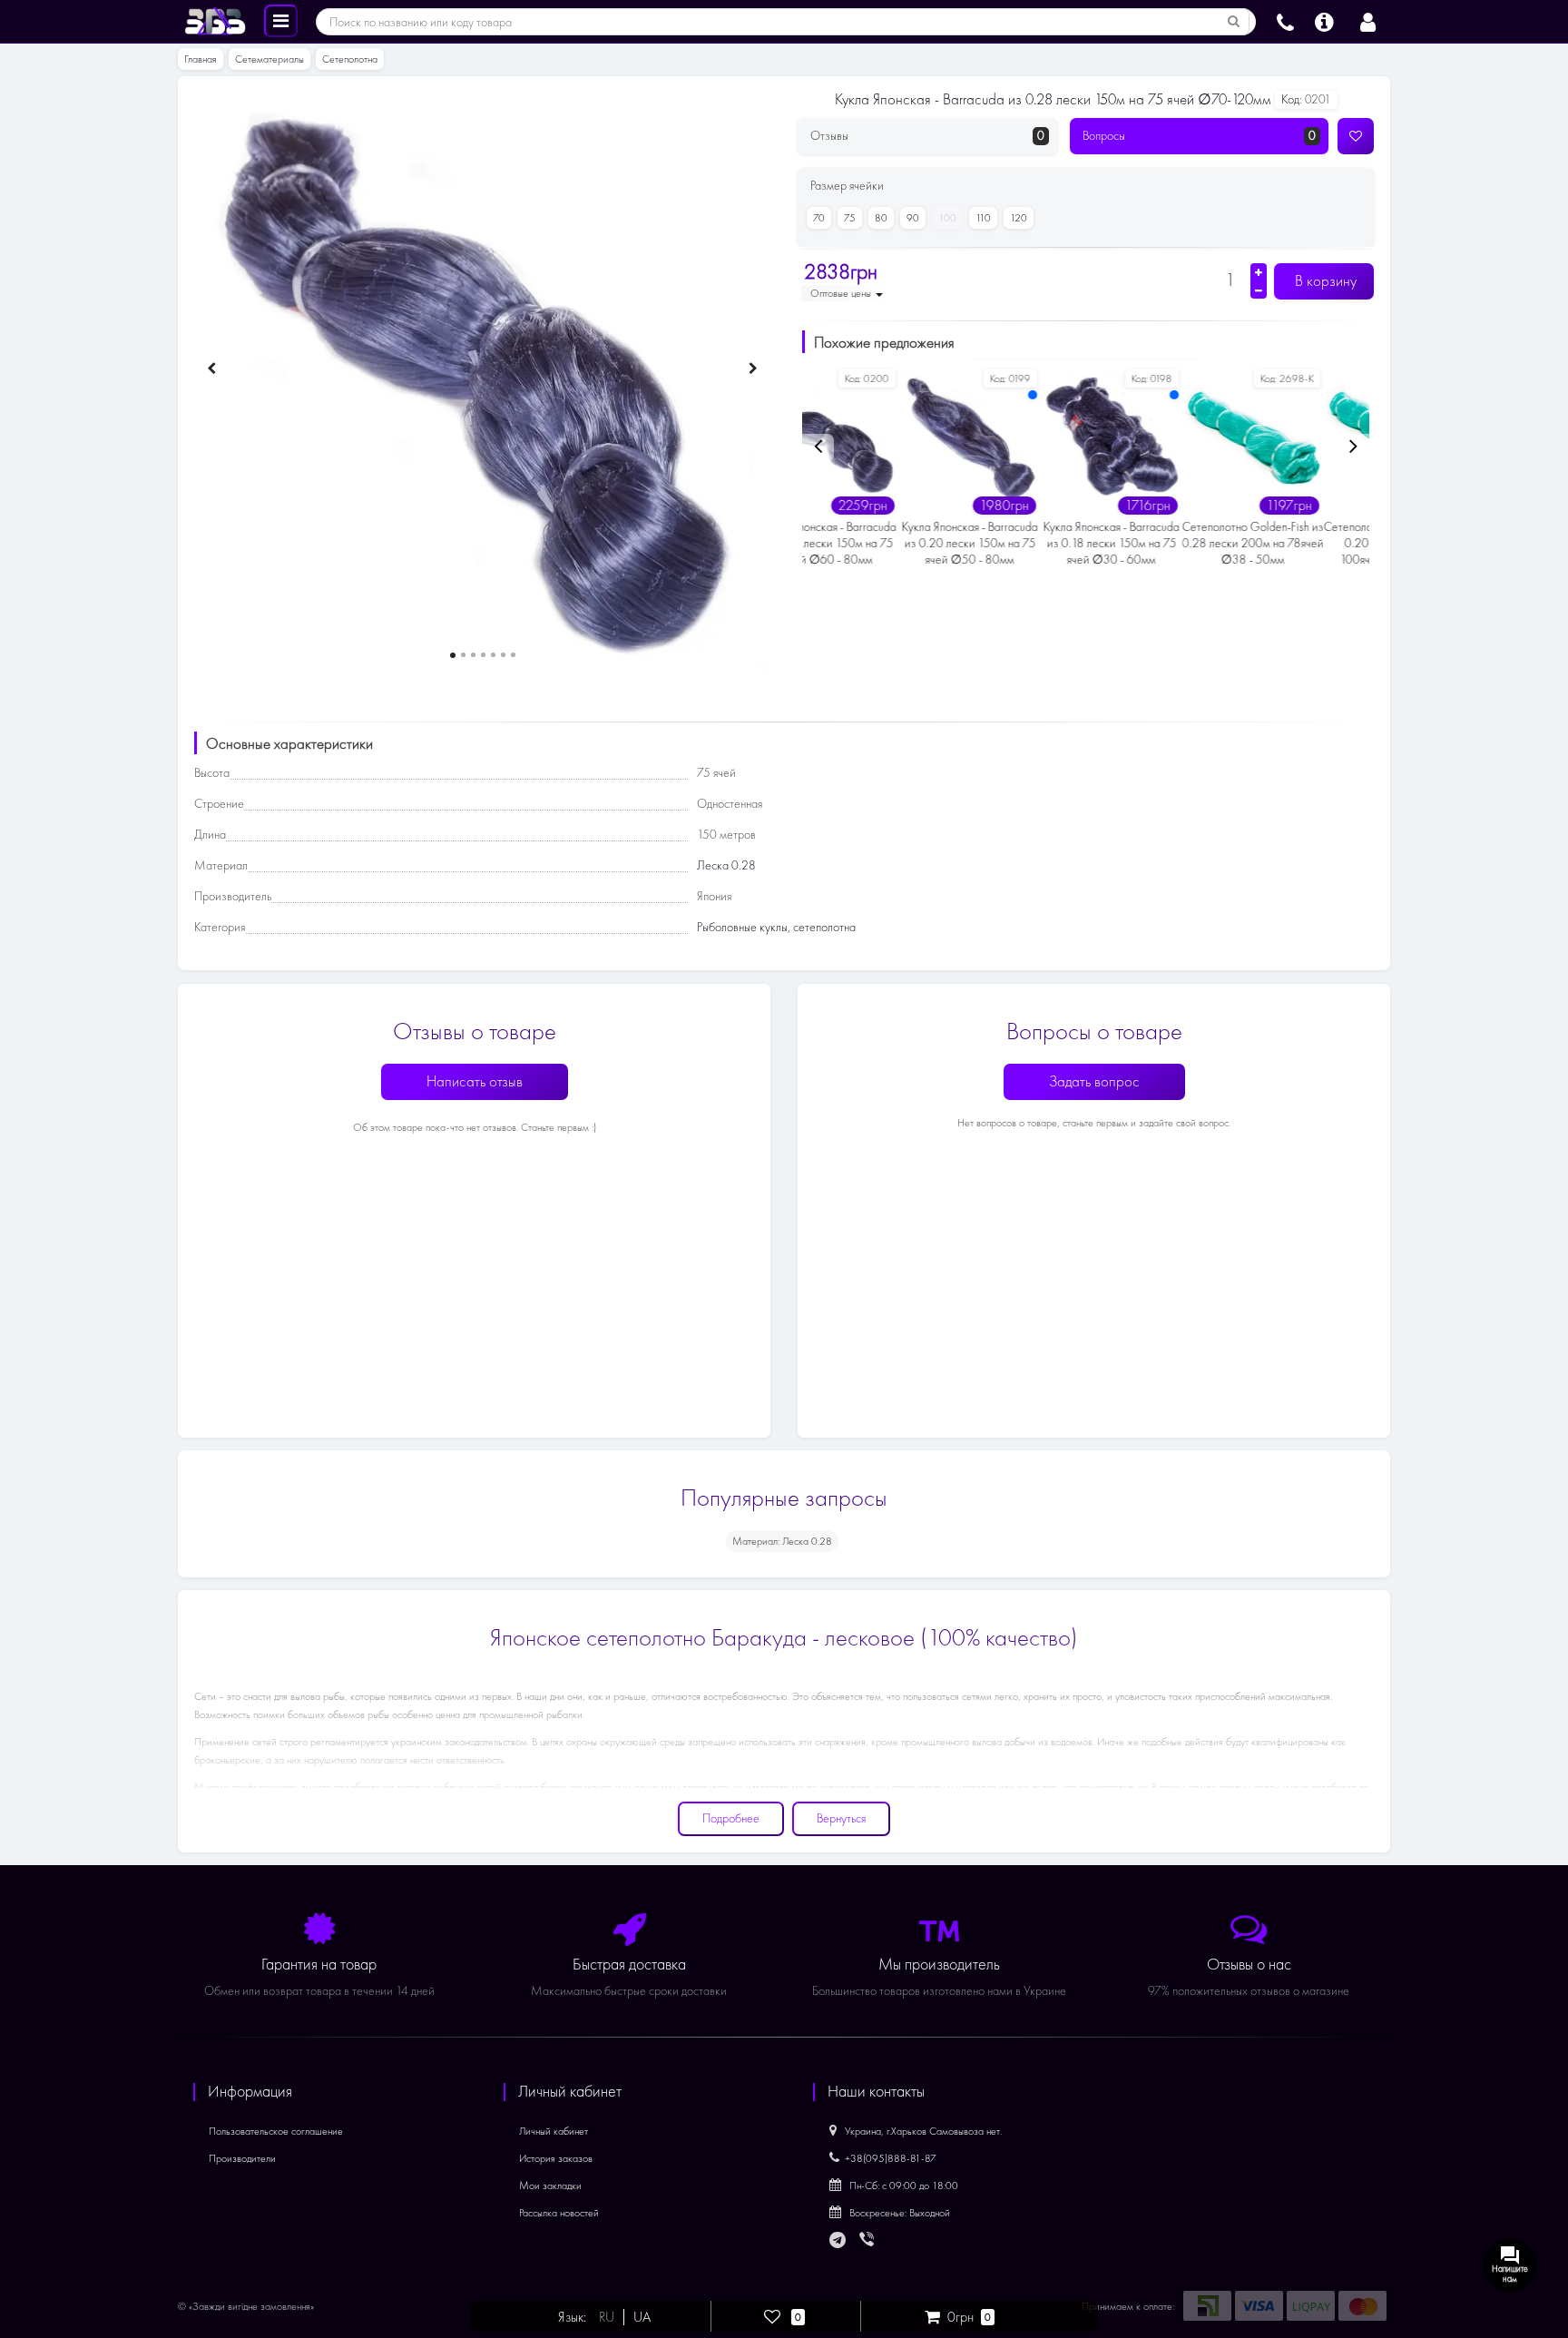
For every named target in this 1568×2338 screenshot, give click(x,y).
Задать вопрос (1094, 1081)
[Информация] (1324, 20)
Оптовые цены (842, 293)
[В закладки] (1356, 136)
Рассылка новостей (559, 2213)
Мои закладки (550, 2186)
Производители (242, 2158)
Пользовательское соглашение (276, 2131)
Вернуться (841, 1818)
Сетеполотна (350, 59)
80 (881, 218)
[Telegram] (838, 2241)
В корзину (1324, 281)
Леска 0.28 (726, 865)
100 (947, 218)
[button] (453, 655)
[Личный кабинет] (1368, 20)
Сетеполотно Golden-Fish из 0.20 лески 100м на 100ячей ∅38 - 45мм (1298, 543)
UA (642, 2317)
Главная (201, 59)
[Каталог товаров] (281, 20)
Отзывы (927, 136)
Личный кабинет (554, 2131)
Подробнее (731, 1818)
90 (913, 218)
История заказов (556, 2158)
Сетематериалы (269, 59)
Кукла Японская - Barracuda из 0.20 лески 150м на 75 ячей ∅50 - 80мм (873, 543)
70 (819, 218)
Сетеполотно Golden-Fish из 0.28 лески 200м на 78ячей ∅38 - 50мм (1156, 543)
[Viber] (868, 2241)
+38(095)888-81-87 (891, 2158)
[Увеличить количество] (1259, 272)
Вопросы (1200, 136)
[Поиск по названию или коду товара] (1234, 22)
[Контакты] (1285, 20)
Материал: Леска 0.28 (782, 1541)
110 (983, 218)
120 (1019, 218)
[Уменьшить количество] (1259, 290)
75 (850, 218)
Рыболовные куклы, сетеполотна (776, 927)
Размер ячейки (847, 186)
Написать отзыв (475, 1081)
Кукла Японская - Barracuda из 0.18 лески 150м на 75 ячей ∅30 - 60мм (1014, 543)
